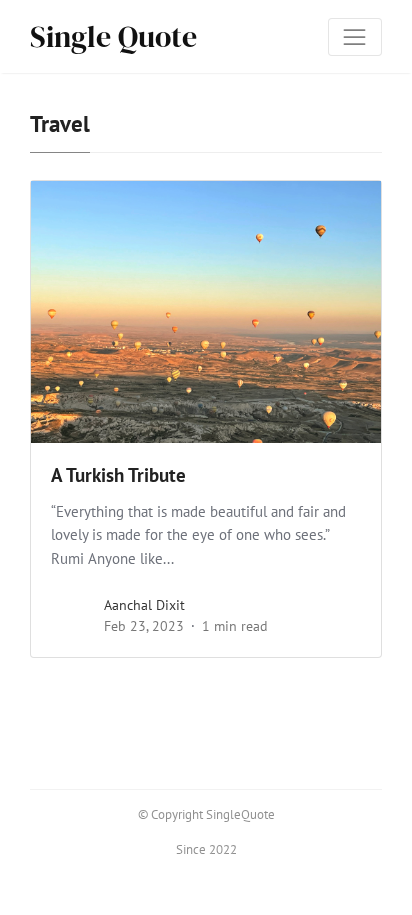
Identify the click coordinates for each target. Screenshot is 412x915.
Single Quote (113, 36)
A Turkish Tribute (118, 475)
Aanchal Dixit (144, 605)
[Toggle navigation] (355, 37)
